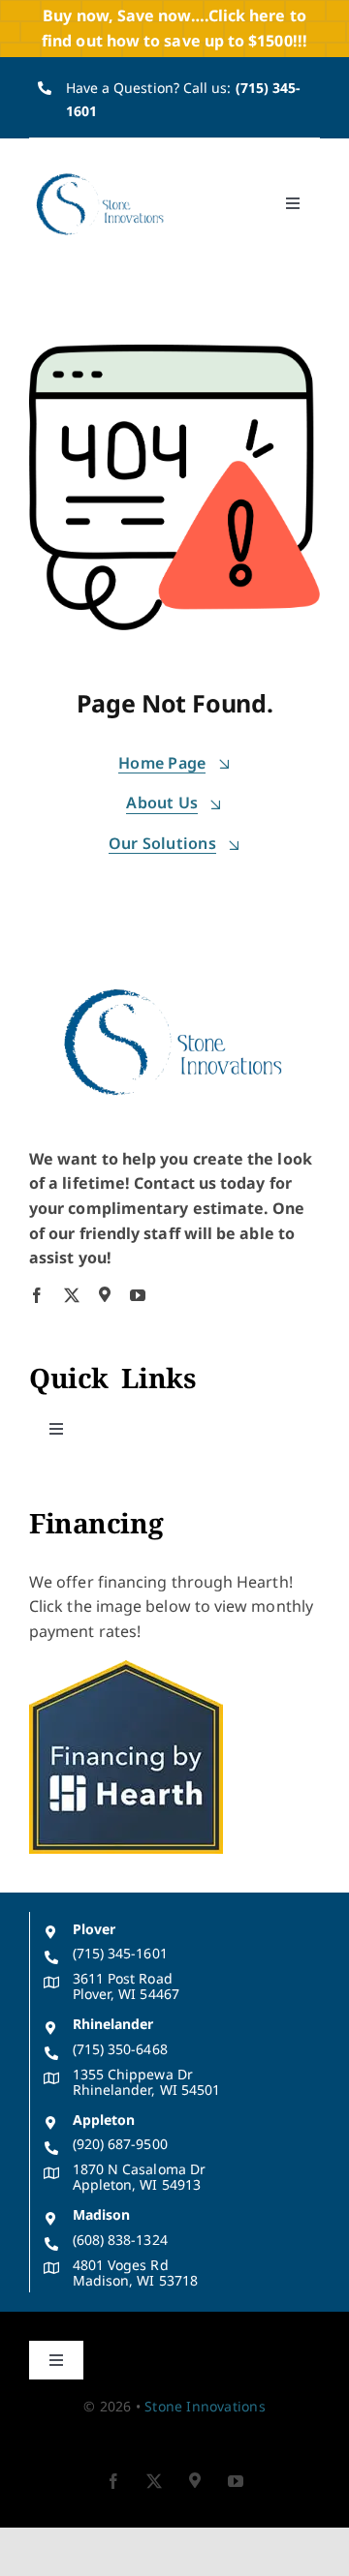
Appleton (104, 2120)
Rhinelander (113, 2024)
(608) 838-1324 (120, 2240)
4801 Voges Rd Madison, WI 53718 (135, 2273)
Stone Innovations (205, 2406)
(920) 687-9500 (120, 2144)
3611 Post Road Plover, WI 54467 (126, 1986)
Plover (94, 1929)
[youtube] (138, 1295)
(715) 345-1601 (120, 1953)
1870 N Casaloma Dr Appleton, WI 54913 (139, 2177)
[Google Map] (105, 1294)
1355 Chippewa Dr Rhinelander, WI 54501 (147, 2082)
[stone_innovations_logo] (101, 175)
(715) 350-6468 (120, 2049)
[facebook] (37, 1295)
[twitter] (72, 1295)
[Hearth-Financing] (126, 1668)
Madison (102, 2214)
